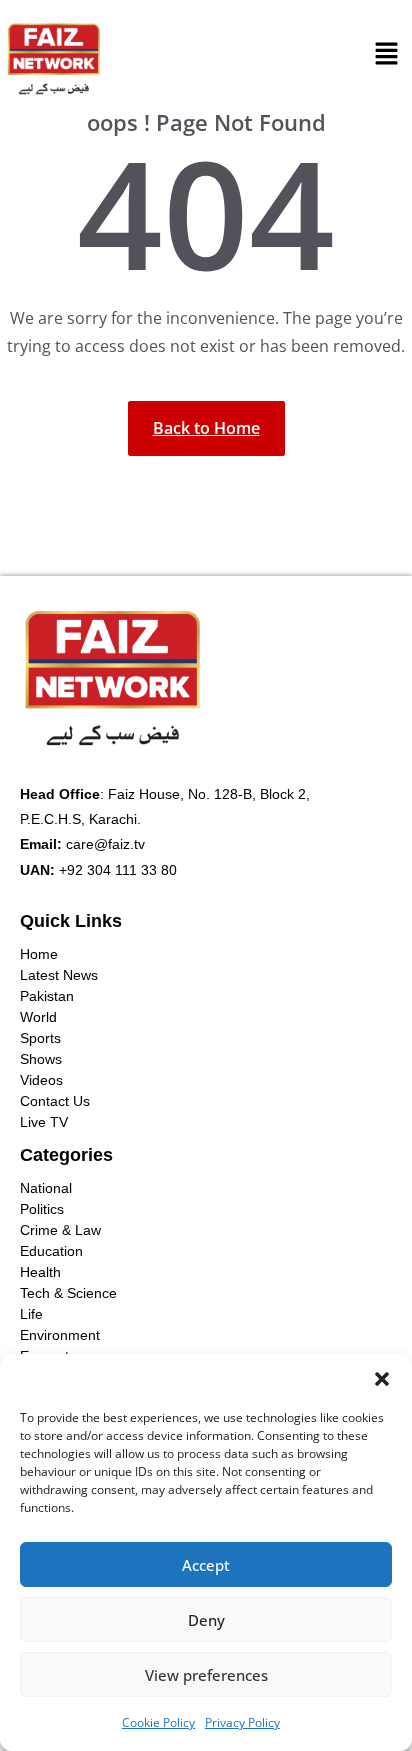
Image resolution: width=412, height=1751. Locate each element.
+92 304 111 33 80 (118, 870)
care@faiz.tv (105, 844)
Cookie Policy (158, 1722)
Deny (206, 1620)
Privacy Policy (242, 1722)
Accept (206, 1565)
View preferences (206, 1675)
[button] (382, 1379)
